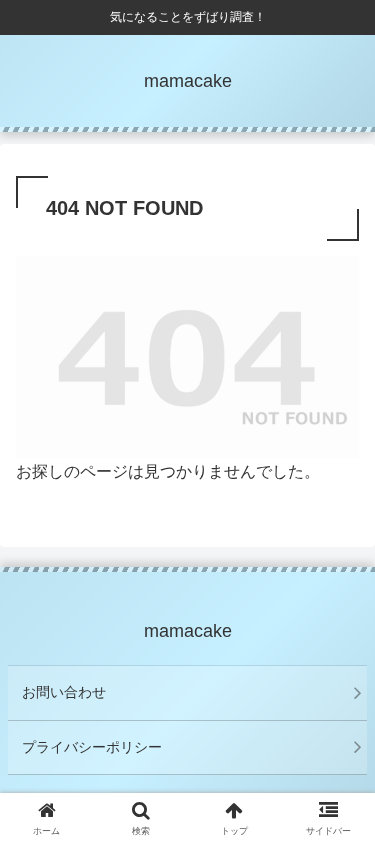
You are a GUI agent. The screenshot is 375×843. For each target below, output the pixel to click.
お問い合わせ (64, 692)
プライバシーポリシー (92, 747)
